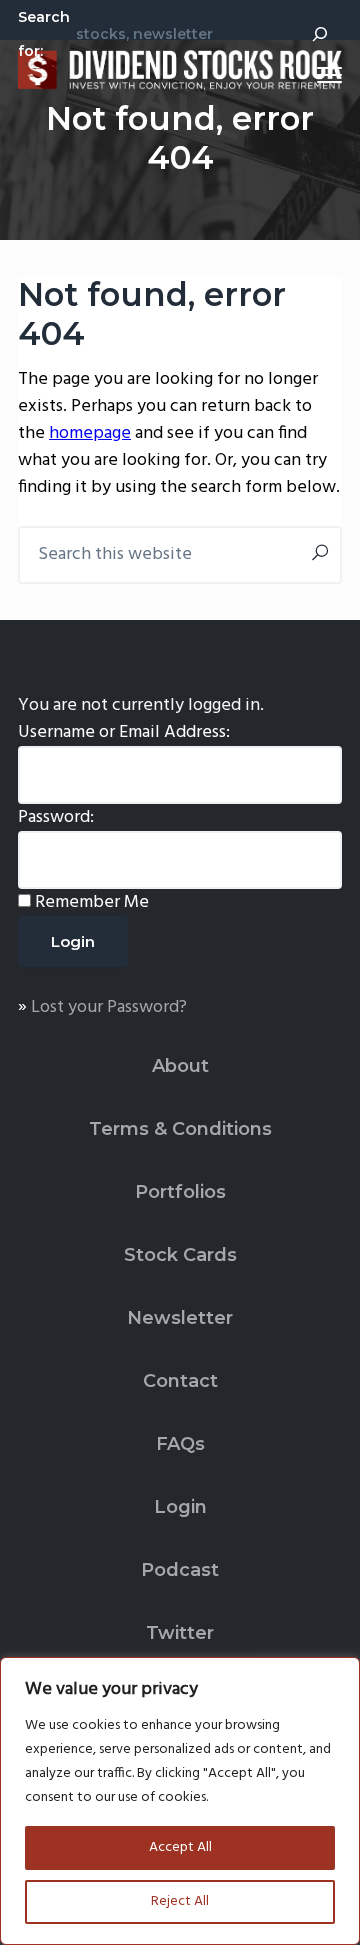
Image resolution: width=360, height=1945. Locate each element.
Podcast (180, 1570)
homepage (90, 433)
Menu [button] (306, 74)
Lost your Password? (109, 1007)
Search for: (44, 34)
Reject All (180, 1901)
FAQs (180, 1444)
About (180, 1066)
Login (180, 1507)
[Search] (320, 34)
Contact (180, 1381)
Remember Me (92, 902)
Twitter (180, 1633)
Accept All (180, 1847)
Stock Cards (180, 1255)
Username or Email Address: (124, 732)
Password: (56, 817)
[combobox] (181, 33)
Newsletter (180, 1318)
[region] (180, 1801)
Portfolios (180, 1192)
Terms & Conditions (180, 1129)
